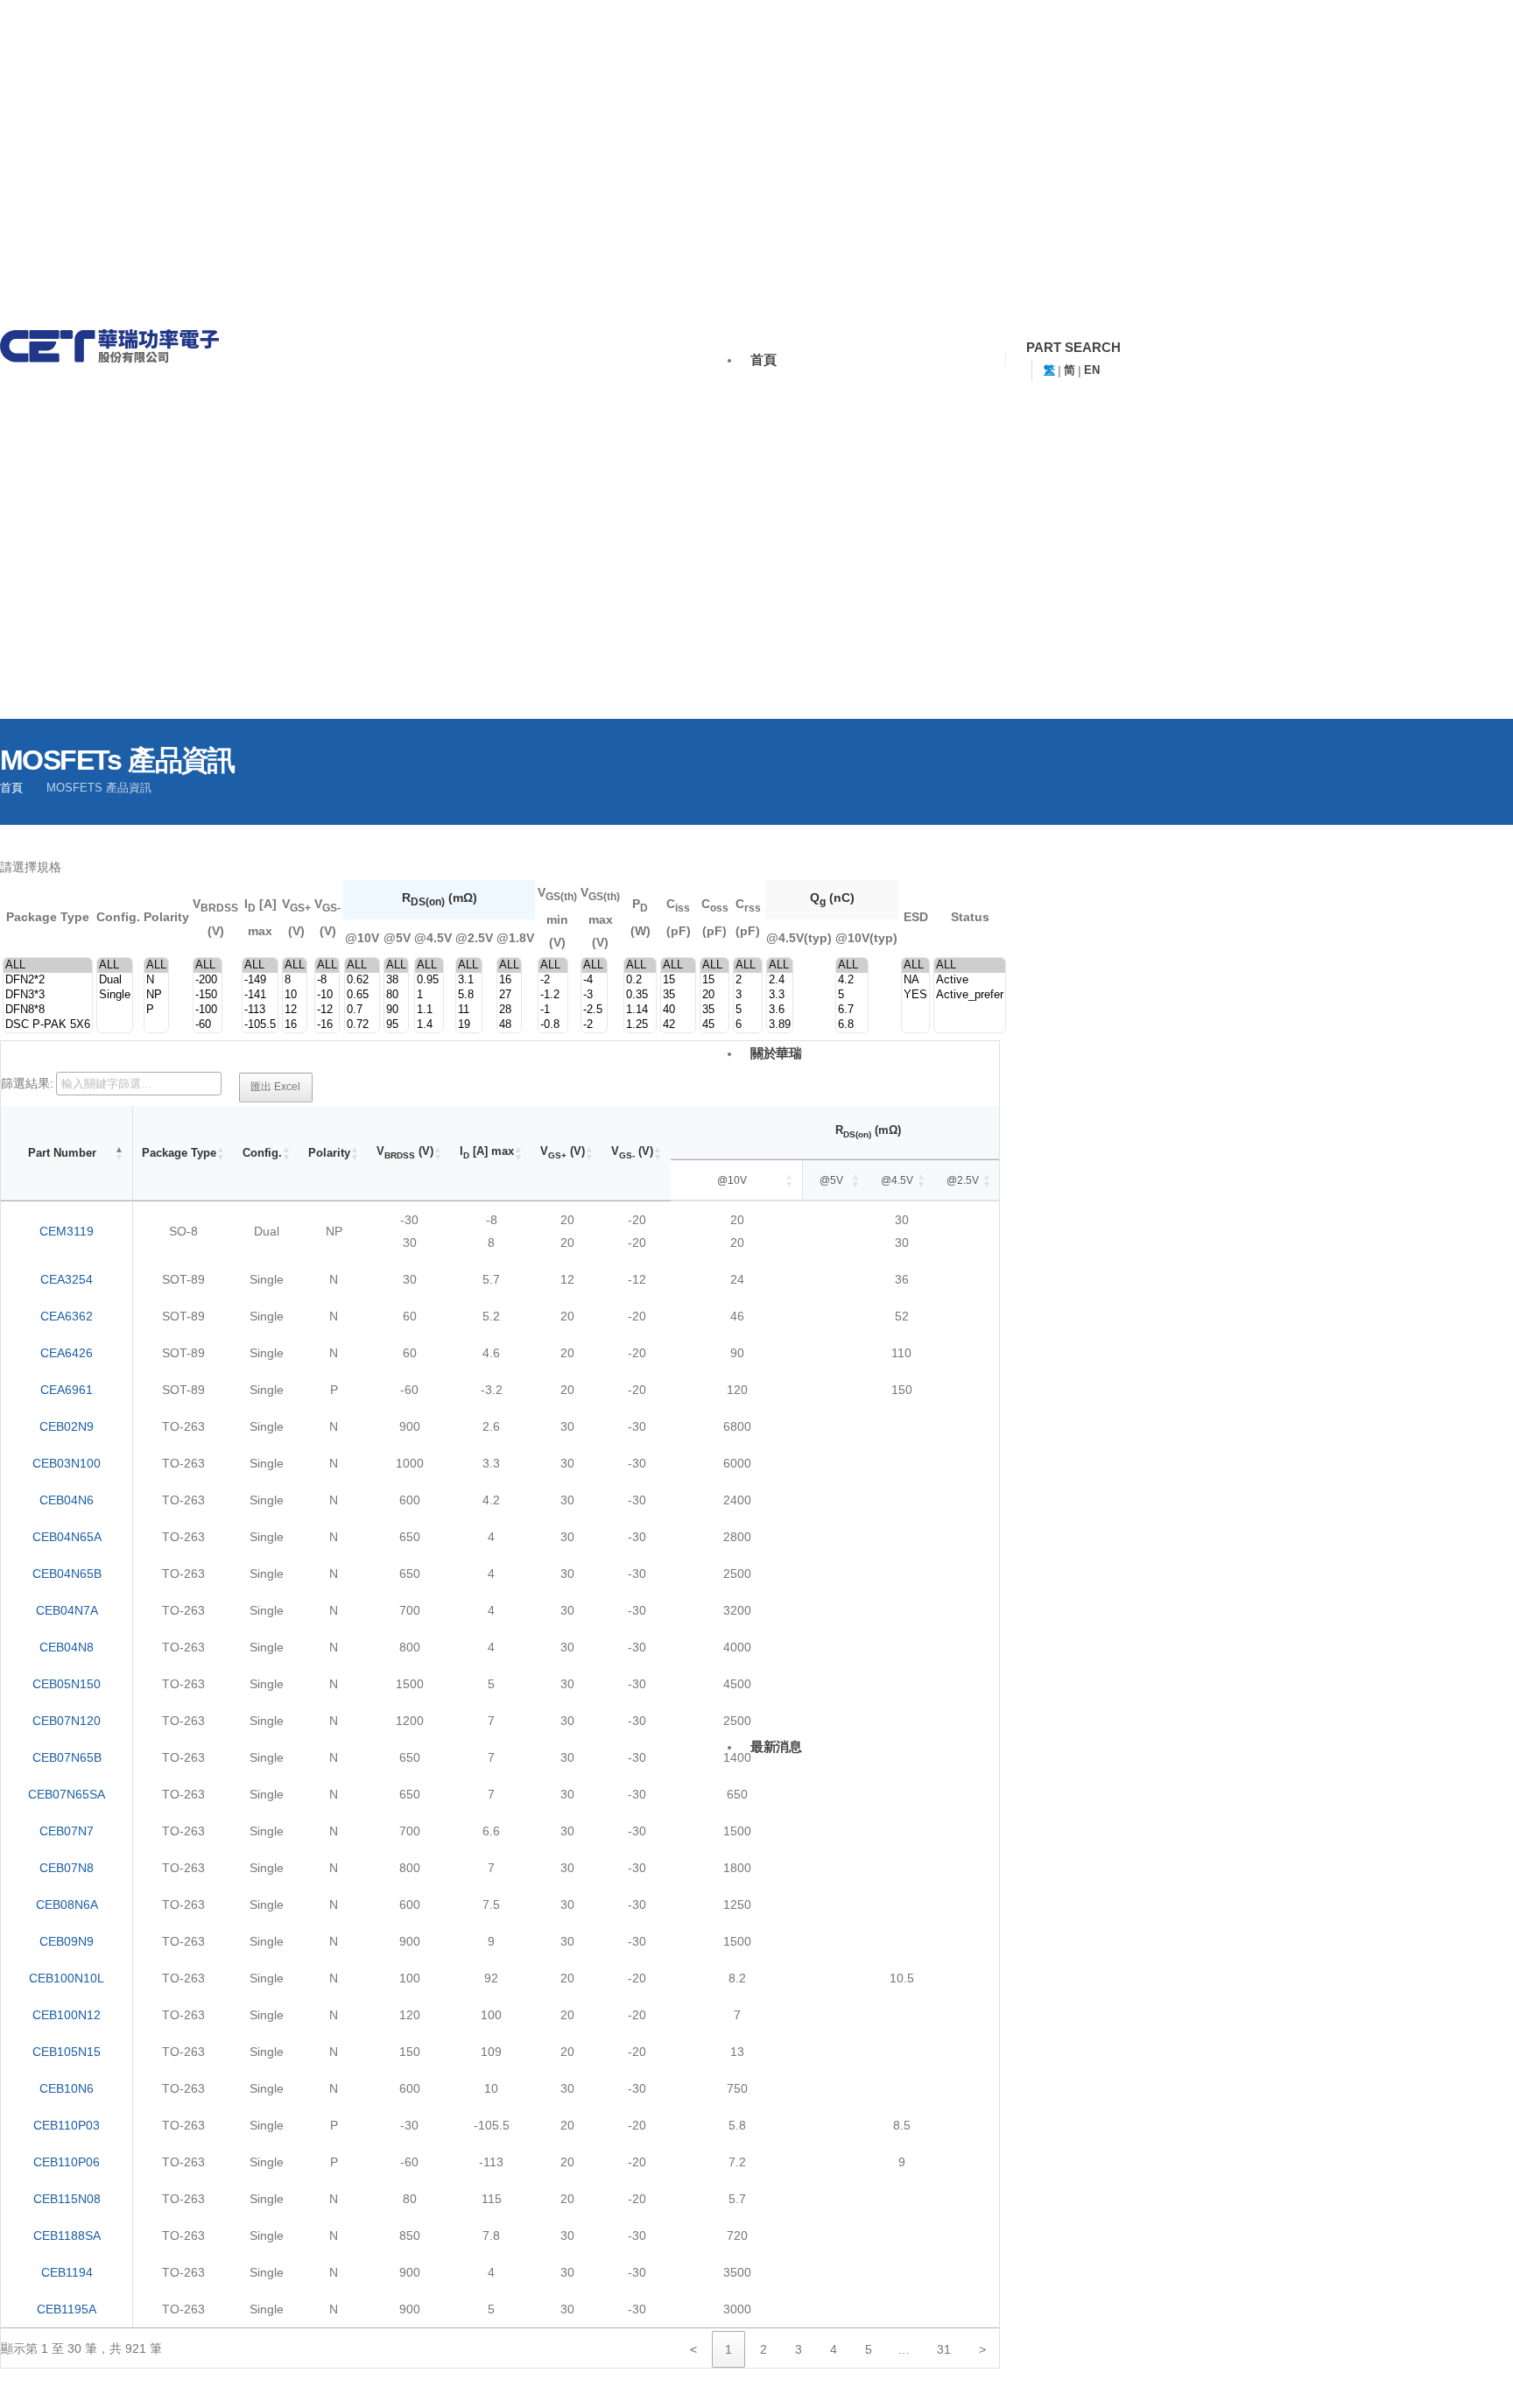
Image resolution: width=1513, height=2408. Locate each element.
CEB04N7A (67, 1610)
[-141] (260, 995)
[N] (156, 980)
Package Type (179, 1153)
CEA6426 (67, 1353)
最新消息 (776, 1746)
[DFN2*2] (48, 980)
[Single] (115, 995)
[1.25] (640, 1025)
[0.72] (362, 1025)
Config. (262, 1153)
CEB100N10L (67, 1978)
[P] (156, 1010)
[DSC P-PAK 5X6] (48, 1025)
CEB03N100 (67, 1463)
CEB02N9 (67, 1426)
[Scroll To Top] (1474, 2384)
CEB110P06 (67, 2162)
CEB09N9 (67, 1941)
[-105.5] (260, 1025)
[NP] (156, 995)
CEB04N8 (67, 1647)
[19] (469, 1025)
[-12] (327, 1010)
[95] (396, 1025)
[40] (678, 1010)
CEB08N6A (67, 1905)
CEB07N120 (67, 1721)
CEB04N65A (67, 1537)
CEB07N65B (67, 1757)
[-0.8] (553, 1025)
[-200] (208, 980)
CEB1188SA (67, 2235)
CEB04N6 (67, 1500)
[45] (714, 1025)
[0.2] (640, 980)
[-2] (553, 980)
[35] (678, 995)
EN (1092, 370)
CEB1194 (67, 2272)
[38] (396, 980)
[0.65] (362, 995)
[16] (295, 1025)
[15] (678, 980)
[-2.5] (594, 1010)
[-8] (327, 980)
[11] (469, 1010)
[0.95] (429, 980)
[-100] (208, 1010)
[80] (396, 995)
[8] (295, 980)
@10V (732, 1180)
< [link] (693, 2349)
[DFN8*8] (48, 1010)
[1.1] (429, 1010)
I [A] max (487, 1152)
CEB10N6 (67, 2088)
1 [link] (728, 2349)
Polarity (329, 1153)
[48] (509, 1025)
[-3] (594, 995)
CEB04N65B (67, 1574)
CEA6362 (67, 1316)
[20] (714, 995)
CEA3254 (67, 1279)
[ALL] (48, 965)
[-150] (208, 995)
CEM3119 (67, 1231)
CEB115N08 (67, 2199)
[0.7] (362, 1010)
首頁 (763, 359)
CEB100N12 (67, 2015)
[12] (295, 1010)
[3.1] (469, 980)
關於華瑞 (776, 1053)
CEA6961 (67, 1390)
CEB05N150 (67, 1684)
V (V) (405, 1152)
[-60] (208, 1025)
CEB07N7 (67, 1831)
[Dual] (115, 980)
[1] (429, 995)
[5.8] (469, 995)
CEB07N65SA (67, 1794)
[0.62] (362, 980)
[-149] (260, 980)
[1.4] (429, 1025)
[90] (396, 1010)
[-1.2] (553, 995)
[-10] (327, 995)
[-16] (327, 1025)
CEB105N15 (67, 2052)
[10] (295, 995)
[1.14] (640, 1010)
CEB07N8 (67, 1868)
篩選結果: (27, 1083)
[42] (678, 1025)
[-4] (594, 980)
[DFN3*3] (48, 995)
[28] (509, 1010)
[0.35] (640, 995)
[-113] (260, 1010)
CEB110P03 (67, 2125)
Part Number (62, 1153)
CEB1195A (67, 2309)
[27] (509, 995)
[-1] (553, 1010)
